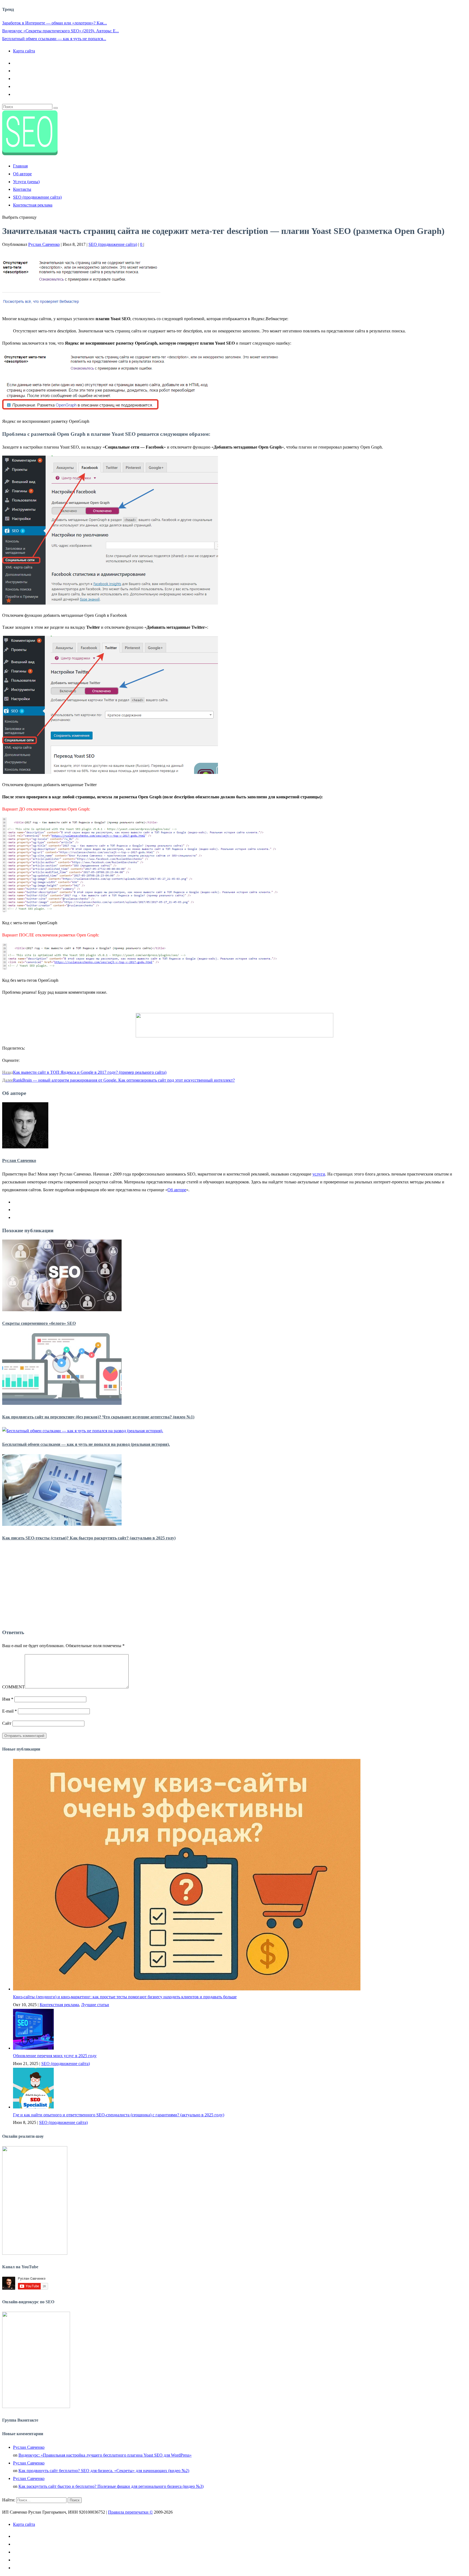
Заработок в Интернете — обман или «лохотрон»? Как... (55, 23)
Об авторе (22, 174)
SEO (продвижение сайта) (37, 197)
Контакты (22, 189)
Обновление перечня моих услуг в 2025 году (55, 2056)
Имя (8, 1699)
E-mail (9, 1711)
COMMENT (13, 1687)
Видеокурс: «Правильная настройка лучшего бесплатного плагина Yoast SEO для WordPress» (105, 2455)
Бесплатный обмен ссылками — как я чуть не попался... (54, 39)
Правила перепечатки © (130, 2512)
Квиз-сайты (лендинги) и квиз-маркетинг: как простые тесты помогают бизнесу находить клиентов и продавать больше (125, 1997)
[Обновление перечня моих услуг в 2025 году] (33, 2048)
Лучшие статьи (95, 2005)
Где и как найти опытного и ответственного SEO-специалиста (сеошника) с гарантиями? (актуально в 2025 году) (119, 2115)
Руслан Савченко (44, 244)
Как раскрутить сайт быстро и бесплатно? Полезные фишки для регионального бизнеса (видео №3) (111, 2486)
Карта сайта (24, 51)
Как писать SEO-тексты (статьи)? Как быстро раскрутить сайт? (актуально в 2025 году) (89, 1538)
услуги (319, 1174)
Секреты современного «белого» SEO (39, 1323)
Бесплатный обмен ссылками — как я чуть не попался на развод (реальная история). (86, 1444)
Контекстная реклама (33, 205)
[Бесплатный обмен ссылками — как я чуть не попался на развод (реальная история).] (83, 1431)
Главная (20, 166)
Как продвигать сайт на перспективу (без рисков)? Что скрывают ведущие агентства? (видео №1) (98, 1417)
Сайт (7, 1723)
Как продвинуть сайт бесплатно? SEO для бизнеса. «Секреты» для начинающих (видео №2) (104, 2471)
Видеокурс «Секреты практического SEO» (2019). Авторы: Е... (61, 31)
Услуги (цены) (26, 182)
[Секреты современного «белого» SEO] (62, 1310)
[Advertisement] (234, 1586)
